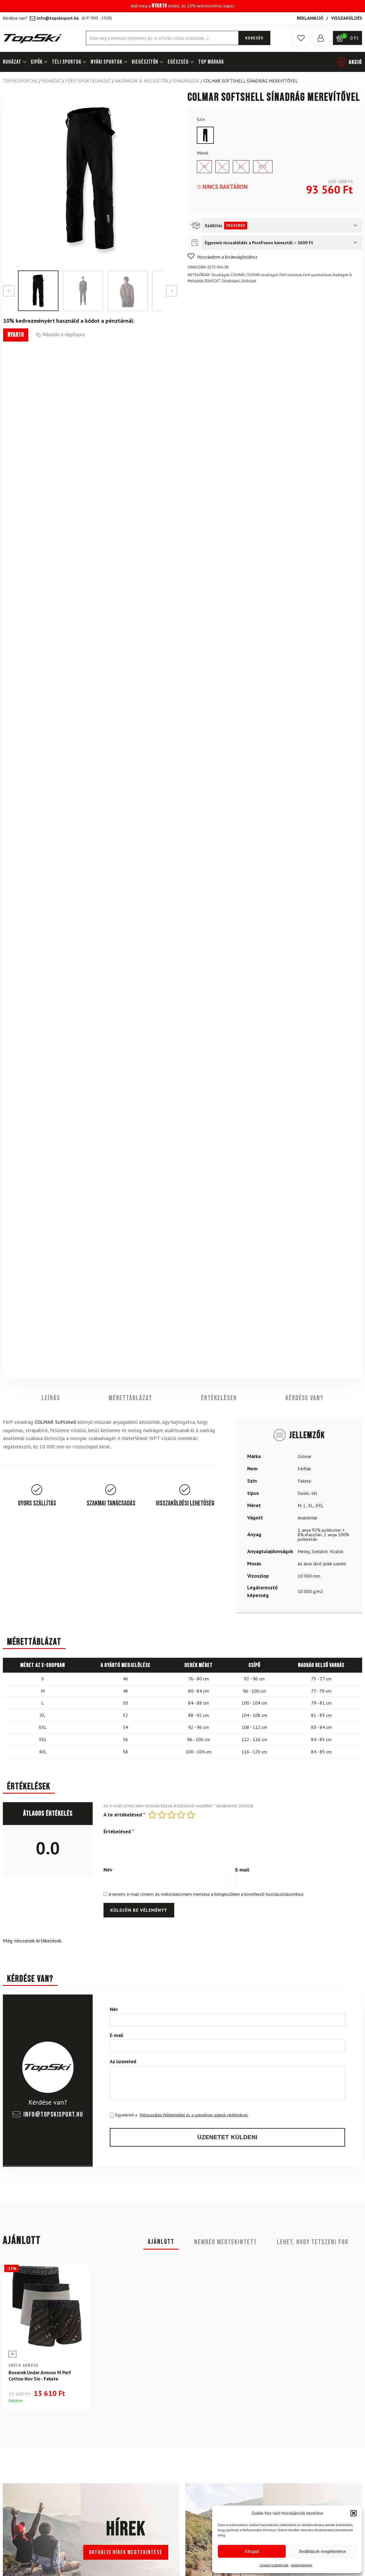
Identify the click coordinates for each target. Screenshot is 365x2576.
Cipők (37, 62)
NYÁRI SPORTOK (107, 62)
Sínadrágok (186, 81)
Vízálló (336, 1551)
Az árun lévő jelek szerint (322, 1563)
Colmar (305, 1456)
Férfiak (304, 1468)
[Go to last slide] (9, 291)
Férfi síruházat (291, 275)
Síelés (304, 1493)
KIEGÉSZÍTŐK (145, 62)
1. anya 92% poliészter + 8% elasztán (321, 1532)
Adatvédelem (302, 2565)
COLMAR (238, 275)
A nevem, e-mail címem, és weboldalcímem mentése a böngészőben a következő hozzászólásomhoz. (206, 1894)
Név (108, 1870)
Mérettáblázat (130, 1398)
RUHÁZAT (12, 62)
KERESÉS (254, 38)
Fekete (304, 1481)
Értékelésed (119, 1832)
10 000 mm (309, 1576)
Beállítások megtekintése (323, 2551)
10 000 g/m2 (310, 1591)
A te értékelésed (124, 1815)
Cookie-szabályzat (274, 2565)
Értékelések (219, 1398)
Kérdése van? (304, 1398)
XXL (320, 1505)
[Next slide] (172, 291)
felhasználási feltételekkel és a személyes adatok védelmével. (194, 2115)
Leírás (51, 1398)
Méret (203, 153)
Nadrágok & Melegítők (142, 81)
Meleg (304, 1551)
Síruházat (249, 281)
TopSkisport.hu (20, 81)
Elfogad (252, 2551)
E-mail (242, 1870)
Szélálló (320, 1551)
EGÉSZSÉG (178, 62)
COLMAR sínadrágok (262, 275)
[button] (354, 2513)
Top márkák (211, 62)
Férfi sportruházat (88, 81)
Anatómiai (307, 1517)
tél (314, 1493)
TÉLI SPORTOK (67, 62)
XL (311, 1505)
